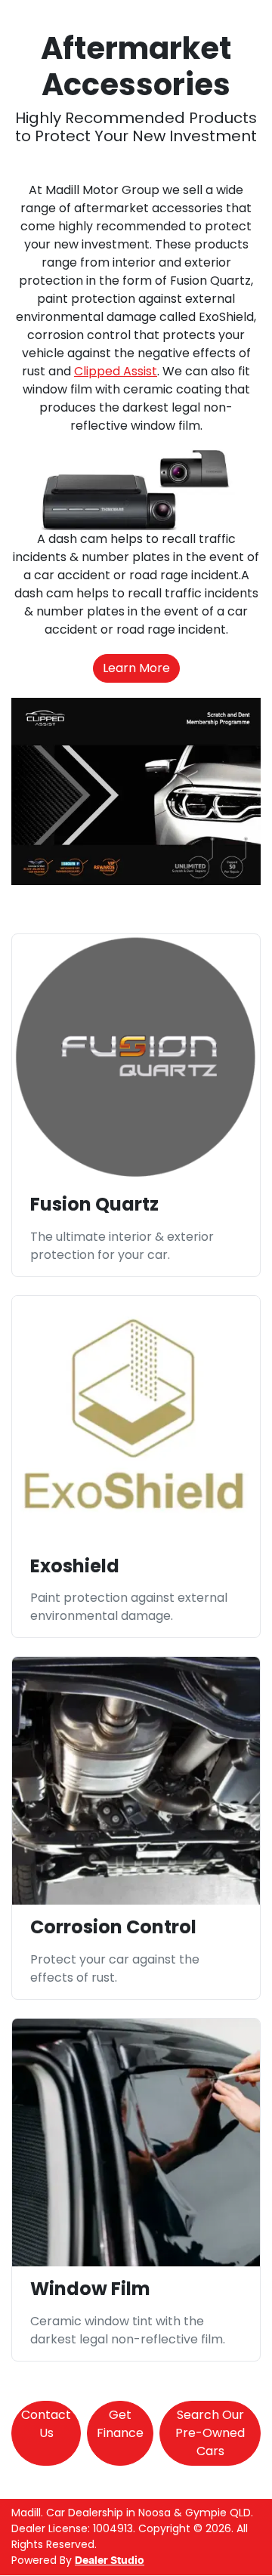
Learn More (136, 668)
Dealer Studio (110, 2561)
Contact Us (46, 2424)
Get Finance (120, 2424)
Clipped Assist (116, 371)
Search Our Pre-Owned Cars (210, 2433)
